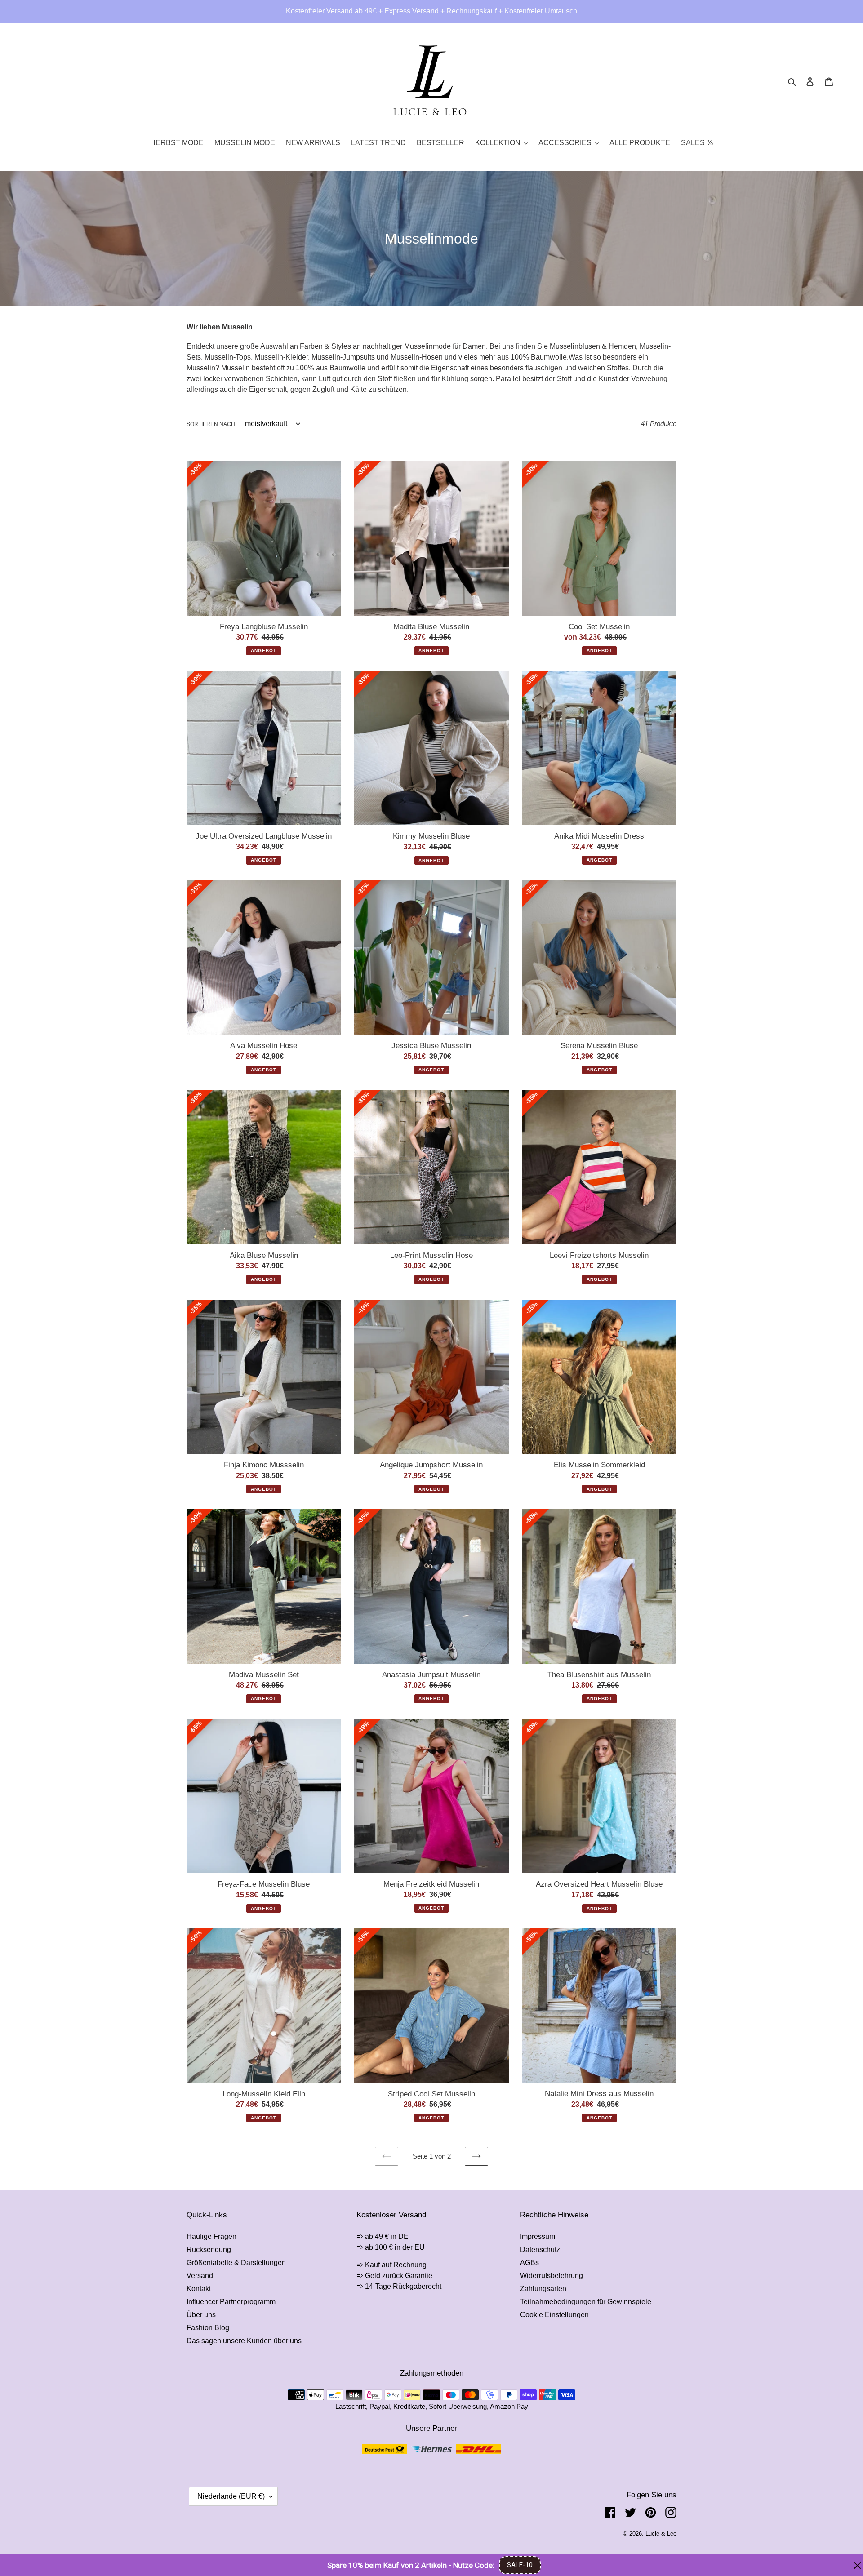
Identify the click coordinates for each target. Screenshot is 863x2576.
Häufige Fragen (211, 2236)
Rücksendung (209, 2250)
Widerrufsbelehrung (552, 2276)
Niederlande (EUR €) (231, 2496)
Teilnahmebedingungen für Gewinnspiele (586, 2302)
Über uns (201, 2315)
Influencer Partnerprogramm (231, 2302)
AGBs (529, 2263)
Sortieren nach (211, 424)
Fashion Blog (208, 2328)
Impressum (538, 2236)
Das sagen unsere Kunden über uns (244, 2341)
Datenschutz (540, 2250)
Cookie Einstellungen (554, 2315)
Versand (200, 2276)
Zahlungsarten (543, 2289)
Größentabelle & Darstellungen (236, 2263)
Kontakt (199, 2289)
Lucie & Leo (661, 2534)
